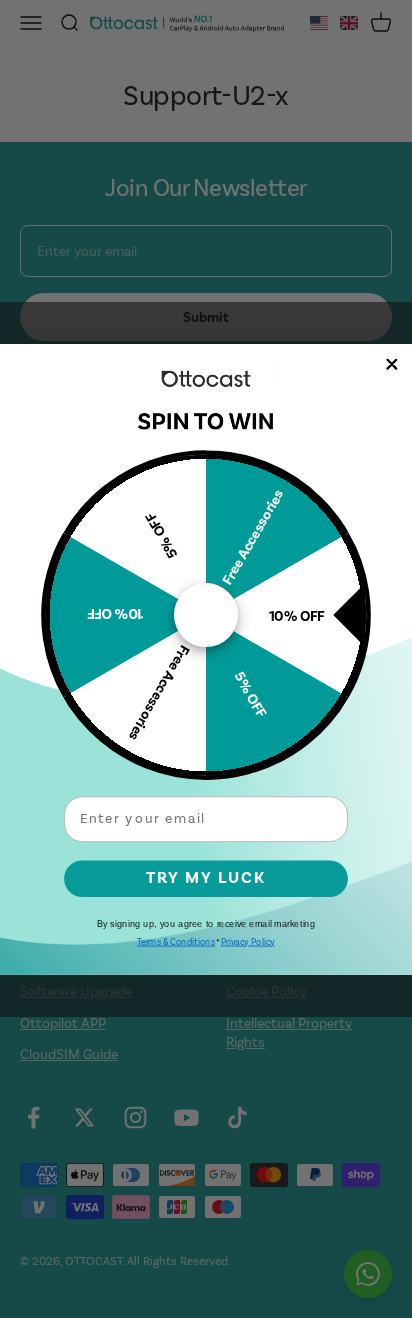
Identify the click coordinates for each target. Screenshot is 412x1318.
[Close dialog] (392, 364)
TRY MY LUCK (206, 877)
